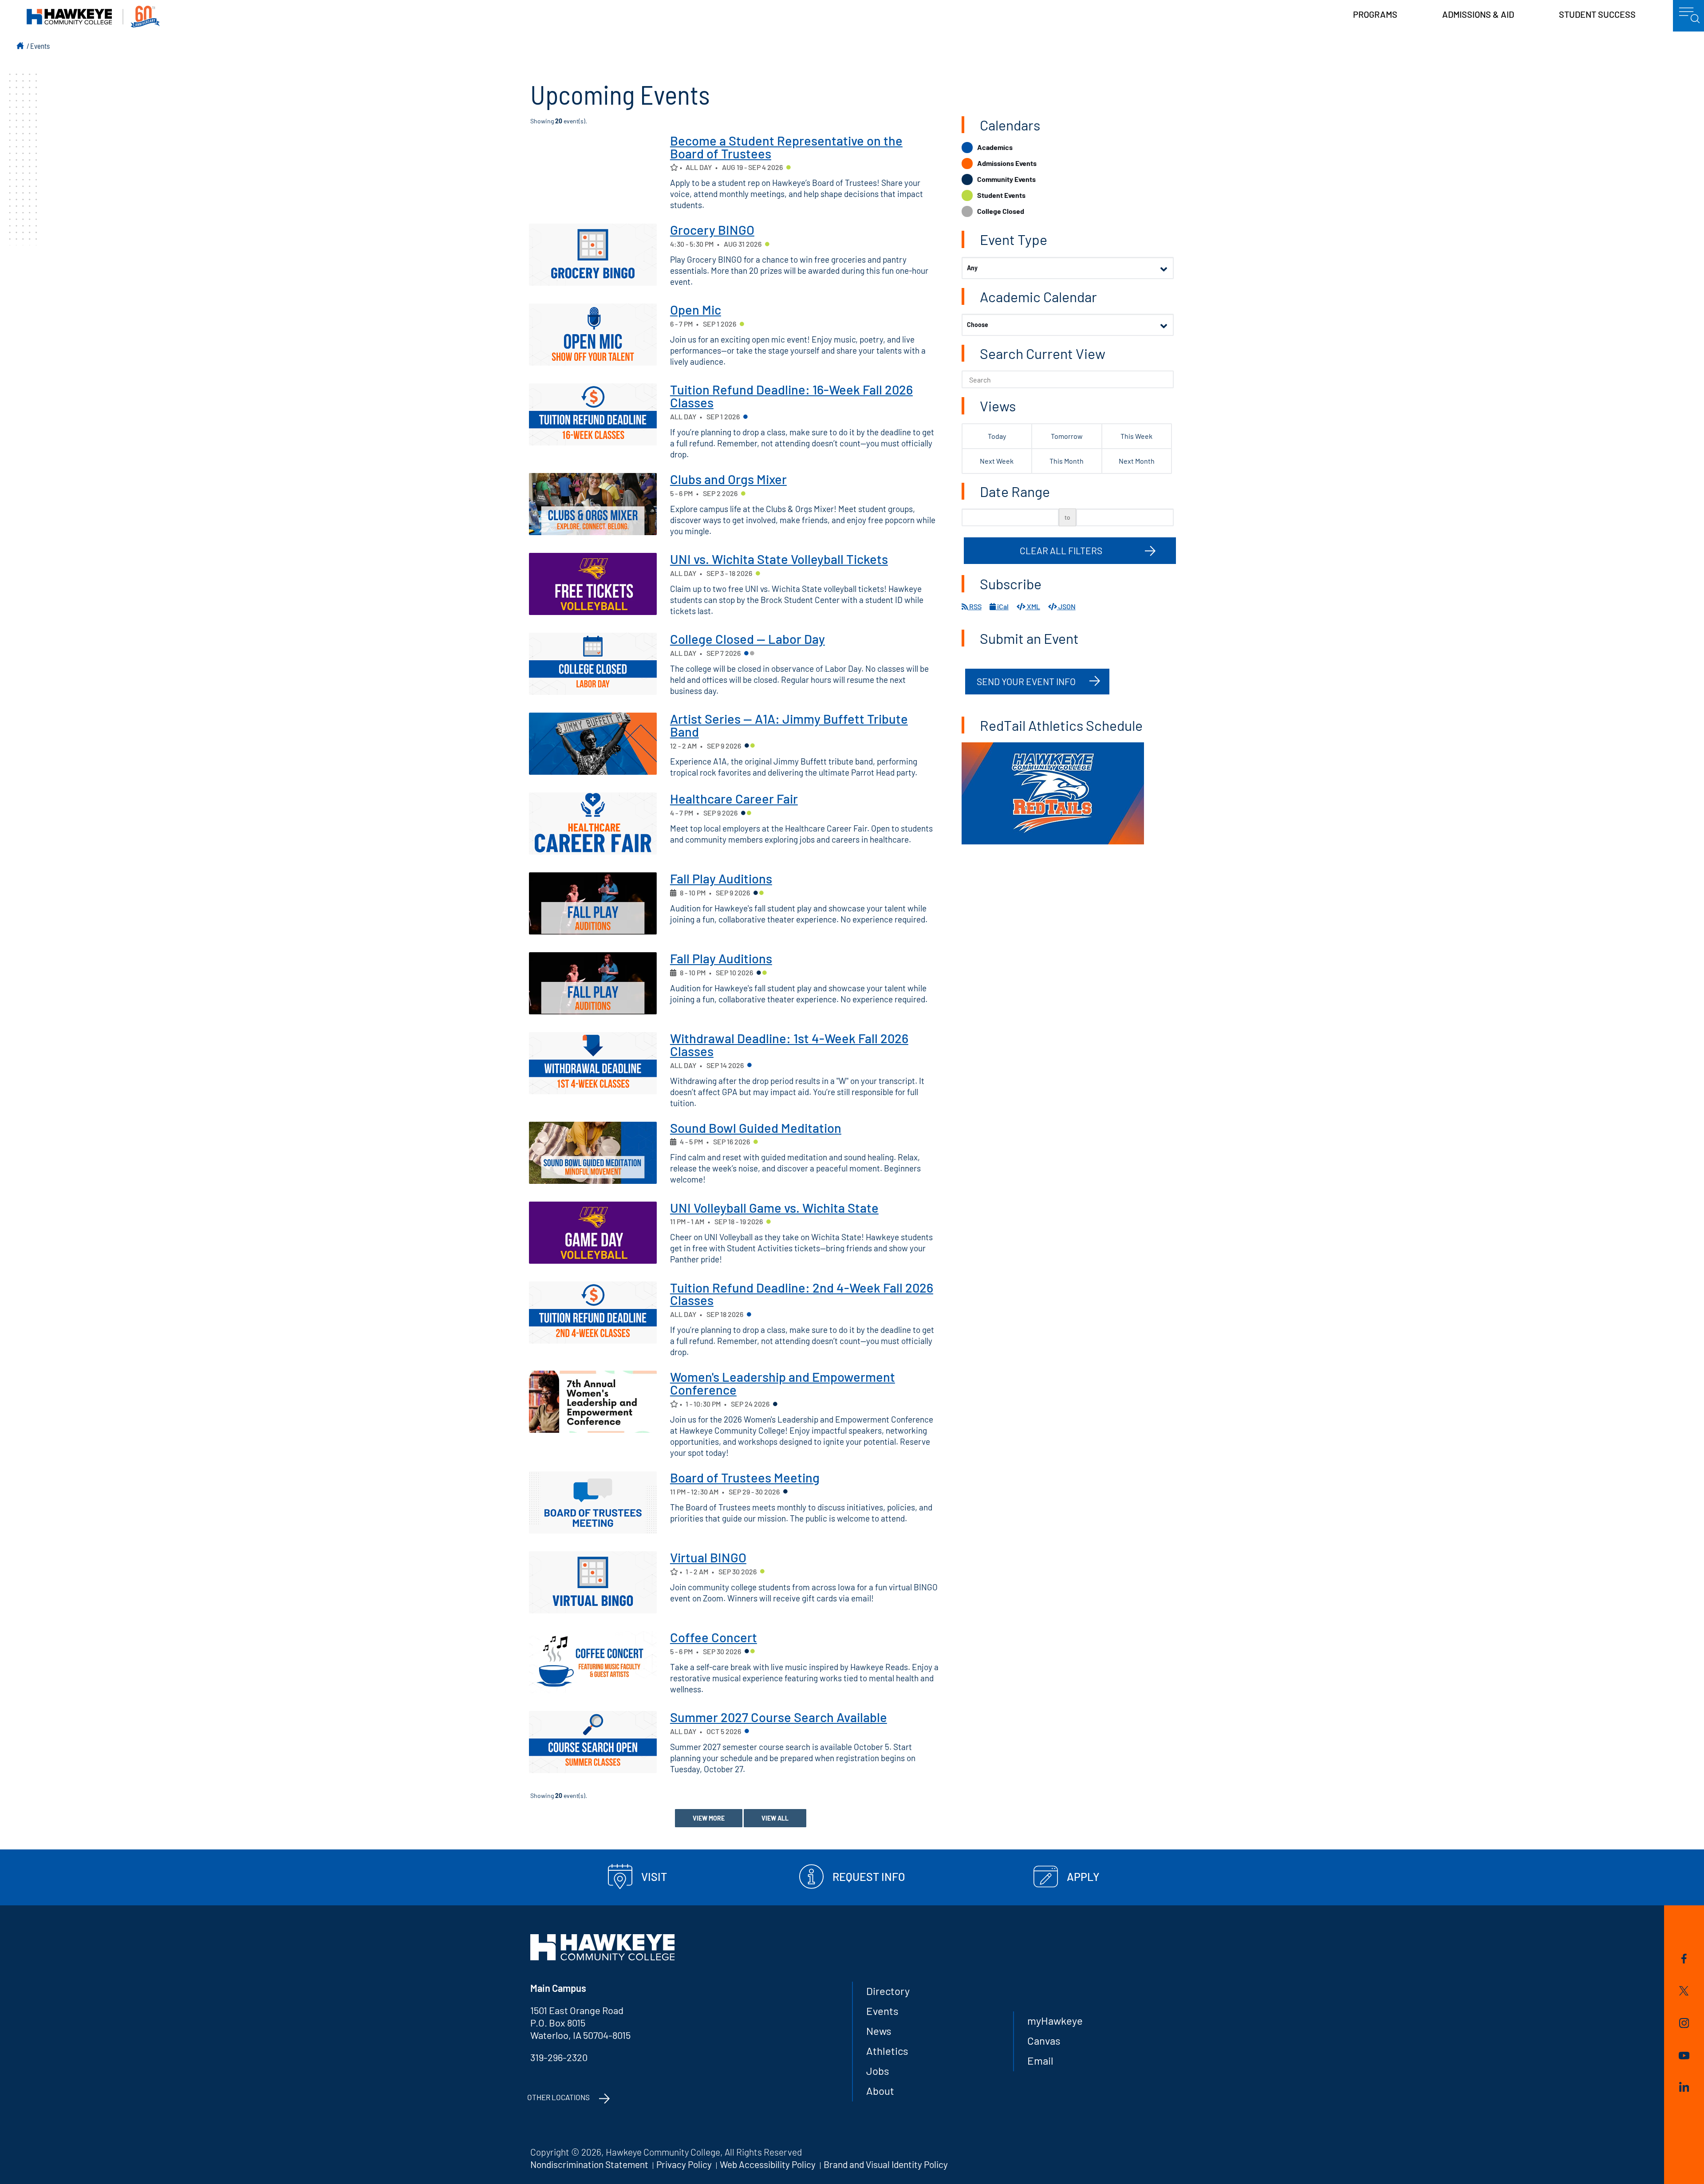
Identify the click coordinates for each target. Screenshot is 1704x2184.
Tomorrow (1067, 436)
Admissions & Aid (1478, 14)
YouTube (1684, 2057)
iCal (1002, 606)
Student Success (1597, 14)
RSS (975, 606)
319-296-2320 (559, 2057)
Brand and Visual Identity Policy (886, 2164)
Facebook (1684, 1960)
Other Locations (558, 2097)
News (879, 2031)
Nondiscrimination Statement (589, 2164)
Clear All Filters (1061, 550)
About (880, 2091)
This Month (1067, 461)
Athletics (887, 2051)
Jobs (878, 2071)
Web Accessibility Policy (768, 2164)
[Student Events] (789, 168)
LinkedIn (1684, 2088)
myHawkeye (1055, 2020)
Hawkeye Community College (93, 17)
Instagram (1684, 2024)
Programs (1375, 14)
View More (709, 1818)
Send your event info (1026, 681)
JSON (1066, 606)
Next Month (1137, 461)
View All (775, 1818)
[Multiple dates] (673, 893)
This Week (1136, 436)
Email (1040, 2060)
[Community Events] (747, 746)
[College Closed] (752, 654)
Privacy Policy (684, 2164)
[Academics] (745, 418)
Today (997, 436)
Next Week (997, 461)
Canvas (1044, 2040)
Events (40, 46)
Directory (888, 1991)
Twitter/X (1684, 1992)
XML (1033, 606)
